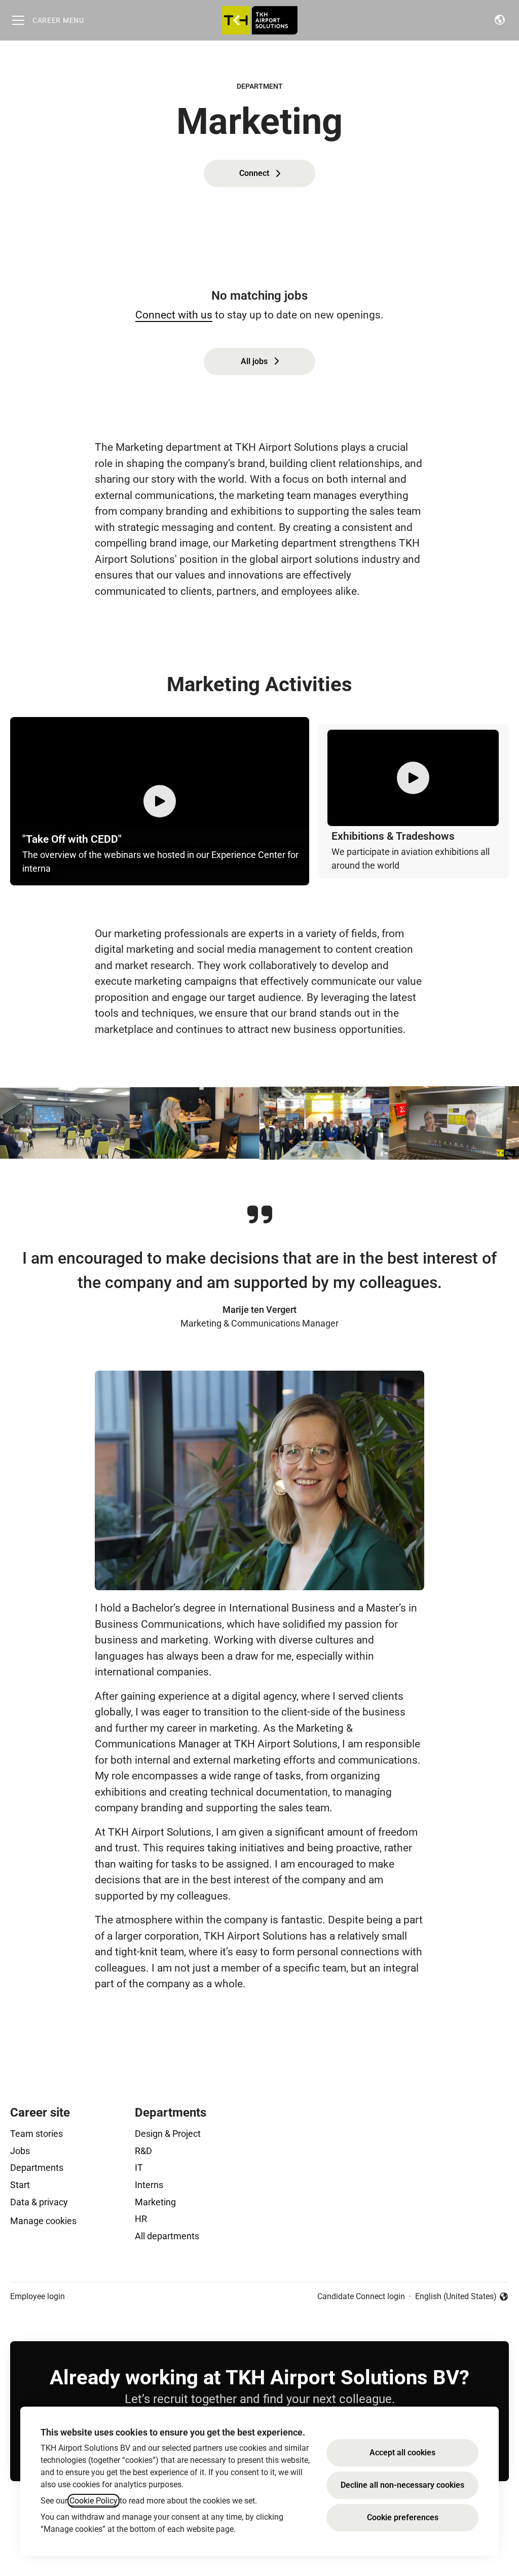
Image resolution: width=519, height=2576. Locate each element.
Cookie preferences (403, 2517)
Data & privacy (39, 2202)
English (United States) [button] (456, 2297)
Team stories (36, 2134)
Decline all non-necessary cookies (402, 2485)
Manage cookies (43, 2221)
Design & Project (168, 2134)
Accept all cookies (402, 2453)
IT (139, 2168)
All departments (167, 2236)
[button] (500, 20)
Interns (149, 2185)
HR (141, 2219)
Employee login (38, 2296)
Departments (37, 2168)
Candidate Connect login (361, 2296)
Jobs (20, 2151)
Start (20, 2185)
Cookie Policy (94, 2501)
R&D (143, 2151)
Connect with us (174, 315)
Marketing (155, 2202)
